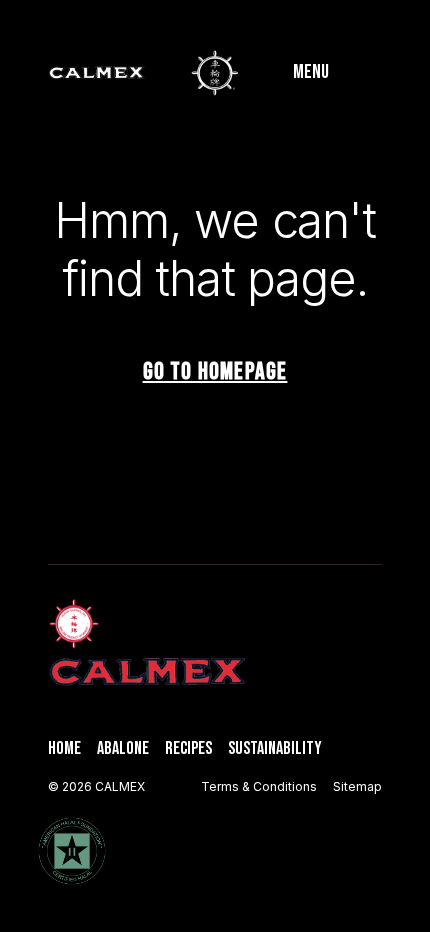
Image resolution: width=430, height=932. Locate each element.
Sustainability (275, 748)
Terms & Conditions (259, 786)
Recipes (188, 748)
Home (64, 748)
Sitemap (357, 786)
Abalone (123, 748)
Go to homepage (215, 371)
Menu (311, 72)
